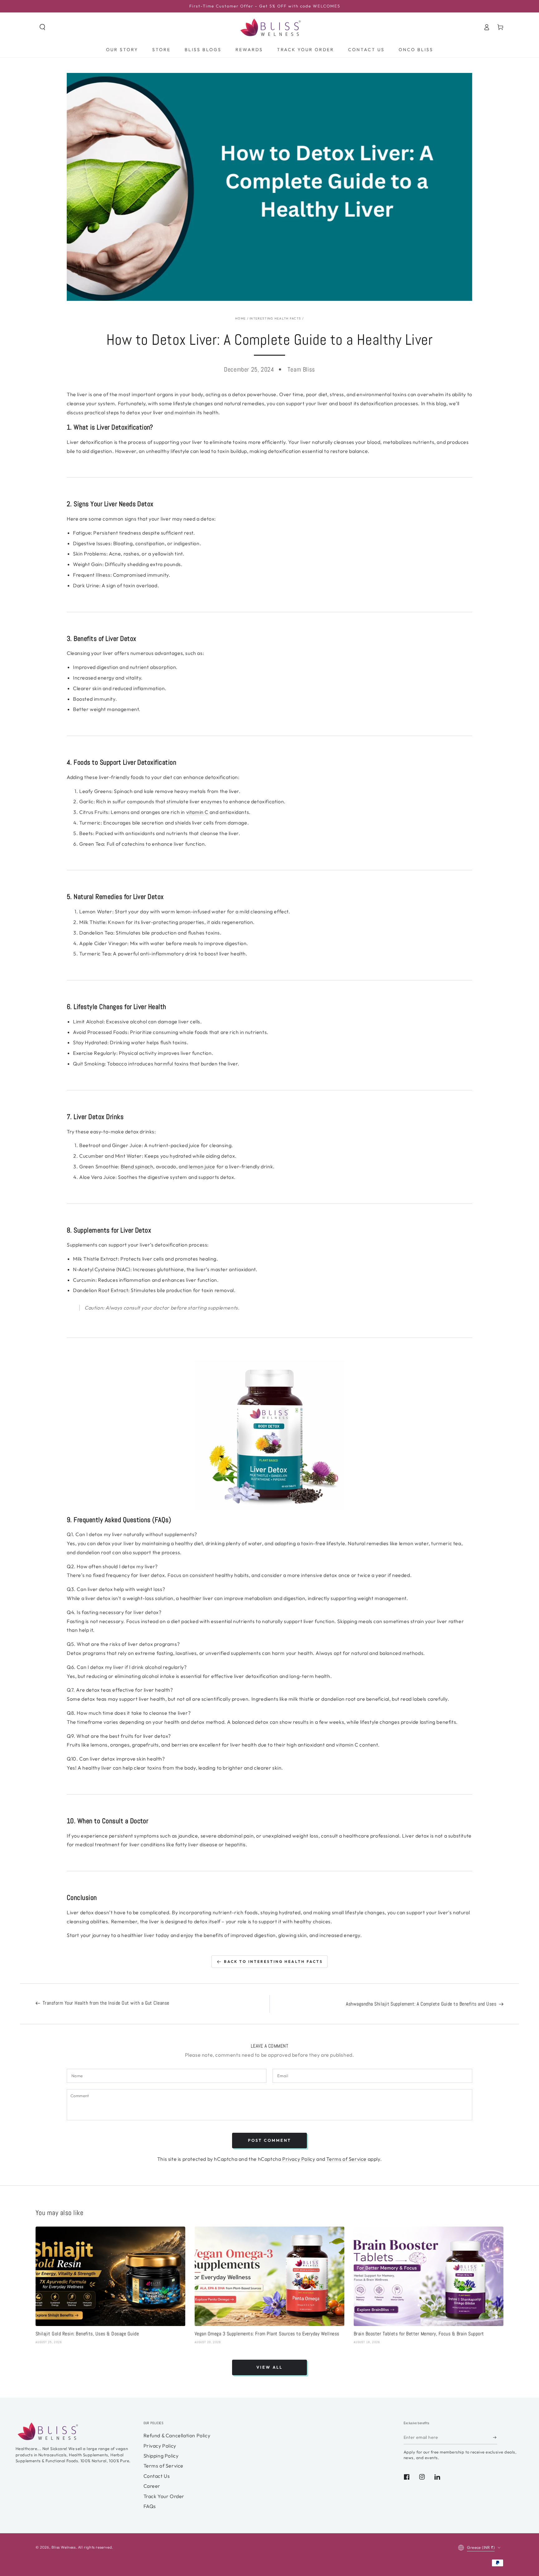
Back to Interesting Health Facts (273, 1961)
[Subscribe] (495, 2437)
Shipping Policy (161, 2456)
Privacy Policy (299, 2159)
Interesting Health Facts (275, 318)
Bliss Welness (64, 2547)
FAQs (150, 2506)
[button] (42, 27)
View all (269, 2367)
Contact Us (157, 2476)
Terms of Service (346, 2159)
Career (152, 2486)
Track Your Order (164, 2496)
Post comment (269, 2140)
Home (240, 318)
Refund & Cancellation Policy (177, 2435)
